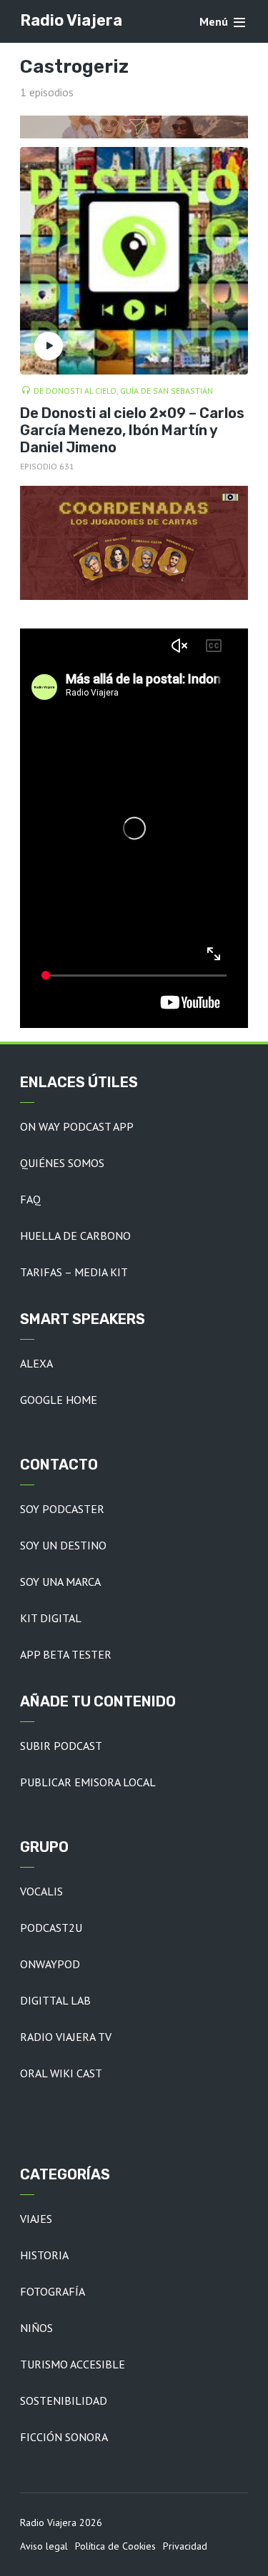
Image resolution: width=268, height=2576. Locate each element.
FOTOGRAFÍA (53, 2291)
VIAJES (36, 2219)
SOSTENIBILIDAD (64, 2401)
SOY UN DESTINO (63, 1545)
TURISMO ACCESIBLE (73, 2364)
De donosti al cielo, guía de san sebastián (123, 391)
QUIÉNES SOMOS (62, 1163)
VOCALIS (41, 1891)
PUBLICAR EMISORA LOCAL (88, 1782)
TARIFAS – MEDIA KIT (74, 1272)
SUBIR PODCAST (61, 1746)
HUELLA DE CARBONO (75, 1236)
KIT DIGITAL (51, 1618)
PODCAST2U (51, 1928)
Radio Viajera (71, 20)
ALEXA (36, 1363)
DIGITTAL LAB (55, 2000)
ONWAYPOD (50, 1964)
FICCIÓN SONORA (64, 2437)
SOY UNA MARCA (60, 1582)
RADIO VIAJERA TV (66, 2037)
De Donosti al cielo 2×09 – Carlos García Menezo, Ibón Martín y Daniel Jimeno (132, 430)
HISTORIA (44, 2255)
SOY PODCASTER (62, 1509)
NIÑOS (36, 2328)
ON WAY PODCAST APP (77, 1126)
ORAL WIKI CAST (61, 2073)
